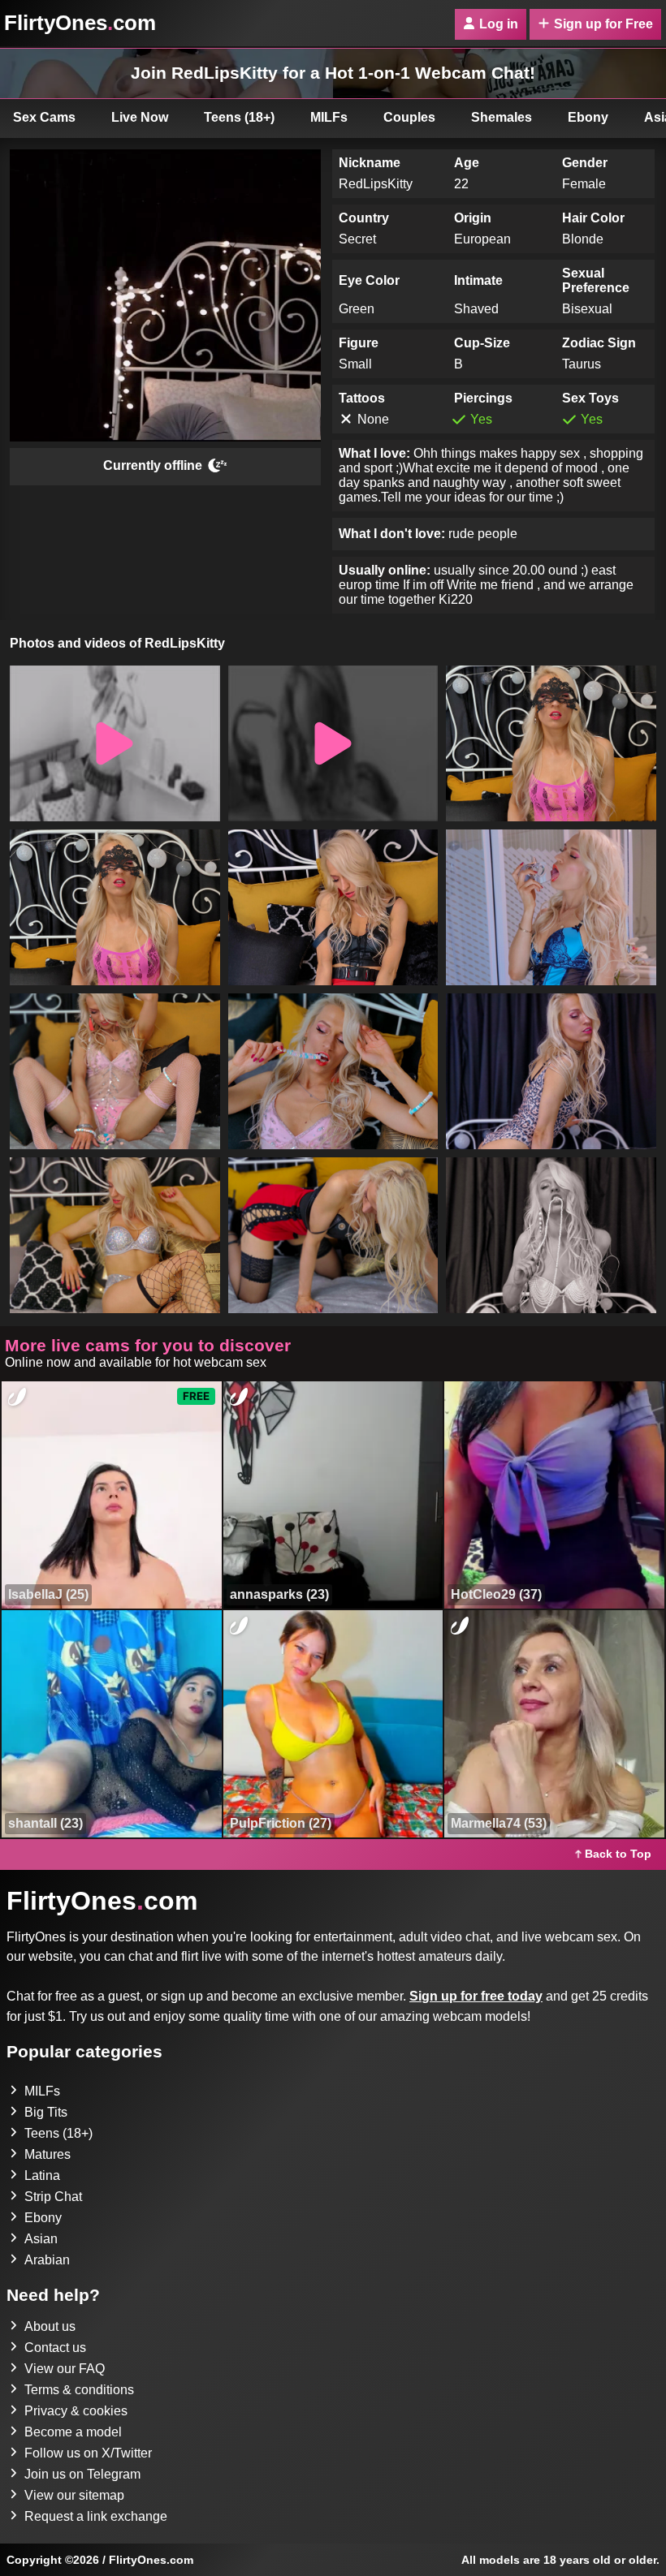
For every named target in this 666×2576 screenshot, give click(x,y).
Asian (41, 2239)
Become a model (73, 2432)
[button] (115, 743)
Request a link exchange (96, 2516)
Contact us (55, 2348)
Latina (42, 2175)
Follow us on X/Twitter (88, 2453)
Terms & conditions (79, 2390)
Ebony (588, 117)
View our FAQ (65, 2369)
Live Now (140, 117)
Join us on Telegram (82, 2474)
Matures (48, 2154)
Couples (409, 117)
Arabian (47, 2260)
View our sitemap (74, 2495)
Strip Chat (53, 2197)
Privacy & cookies (76, 2411)
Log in (499, 24)
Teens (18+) (239, 117)
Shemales (502, 117)
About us (50, 2326)
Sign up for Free (603, 24)
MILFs (329, 117)
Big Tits (46, 2112)
